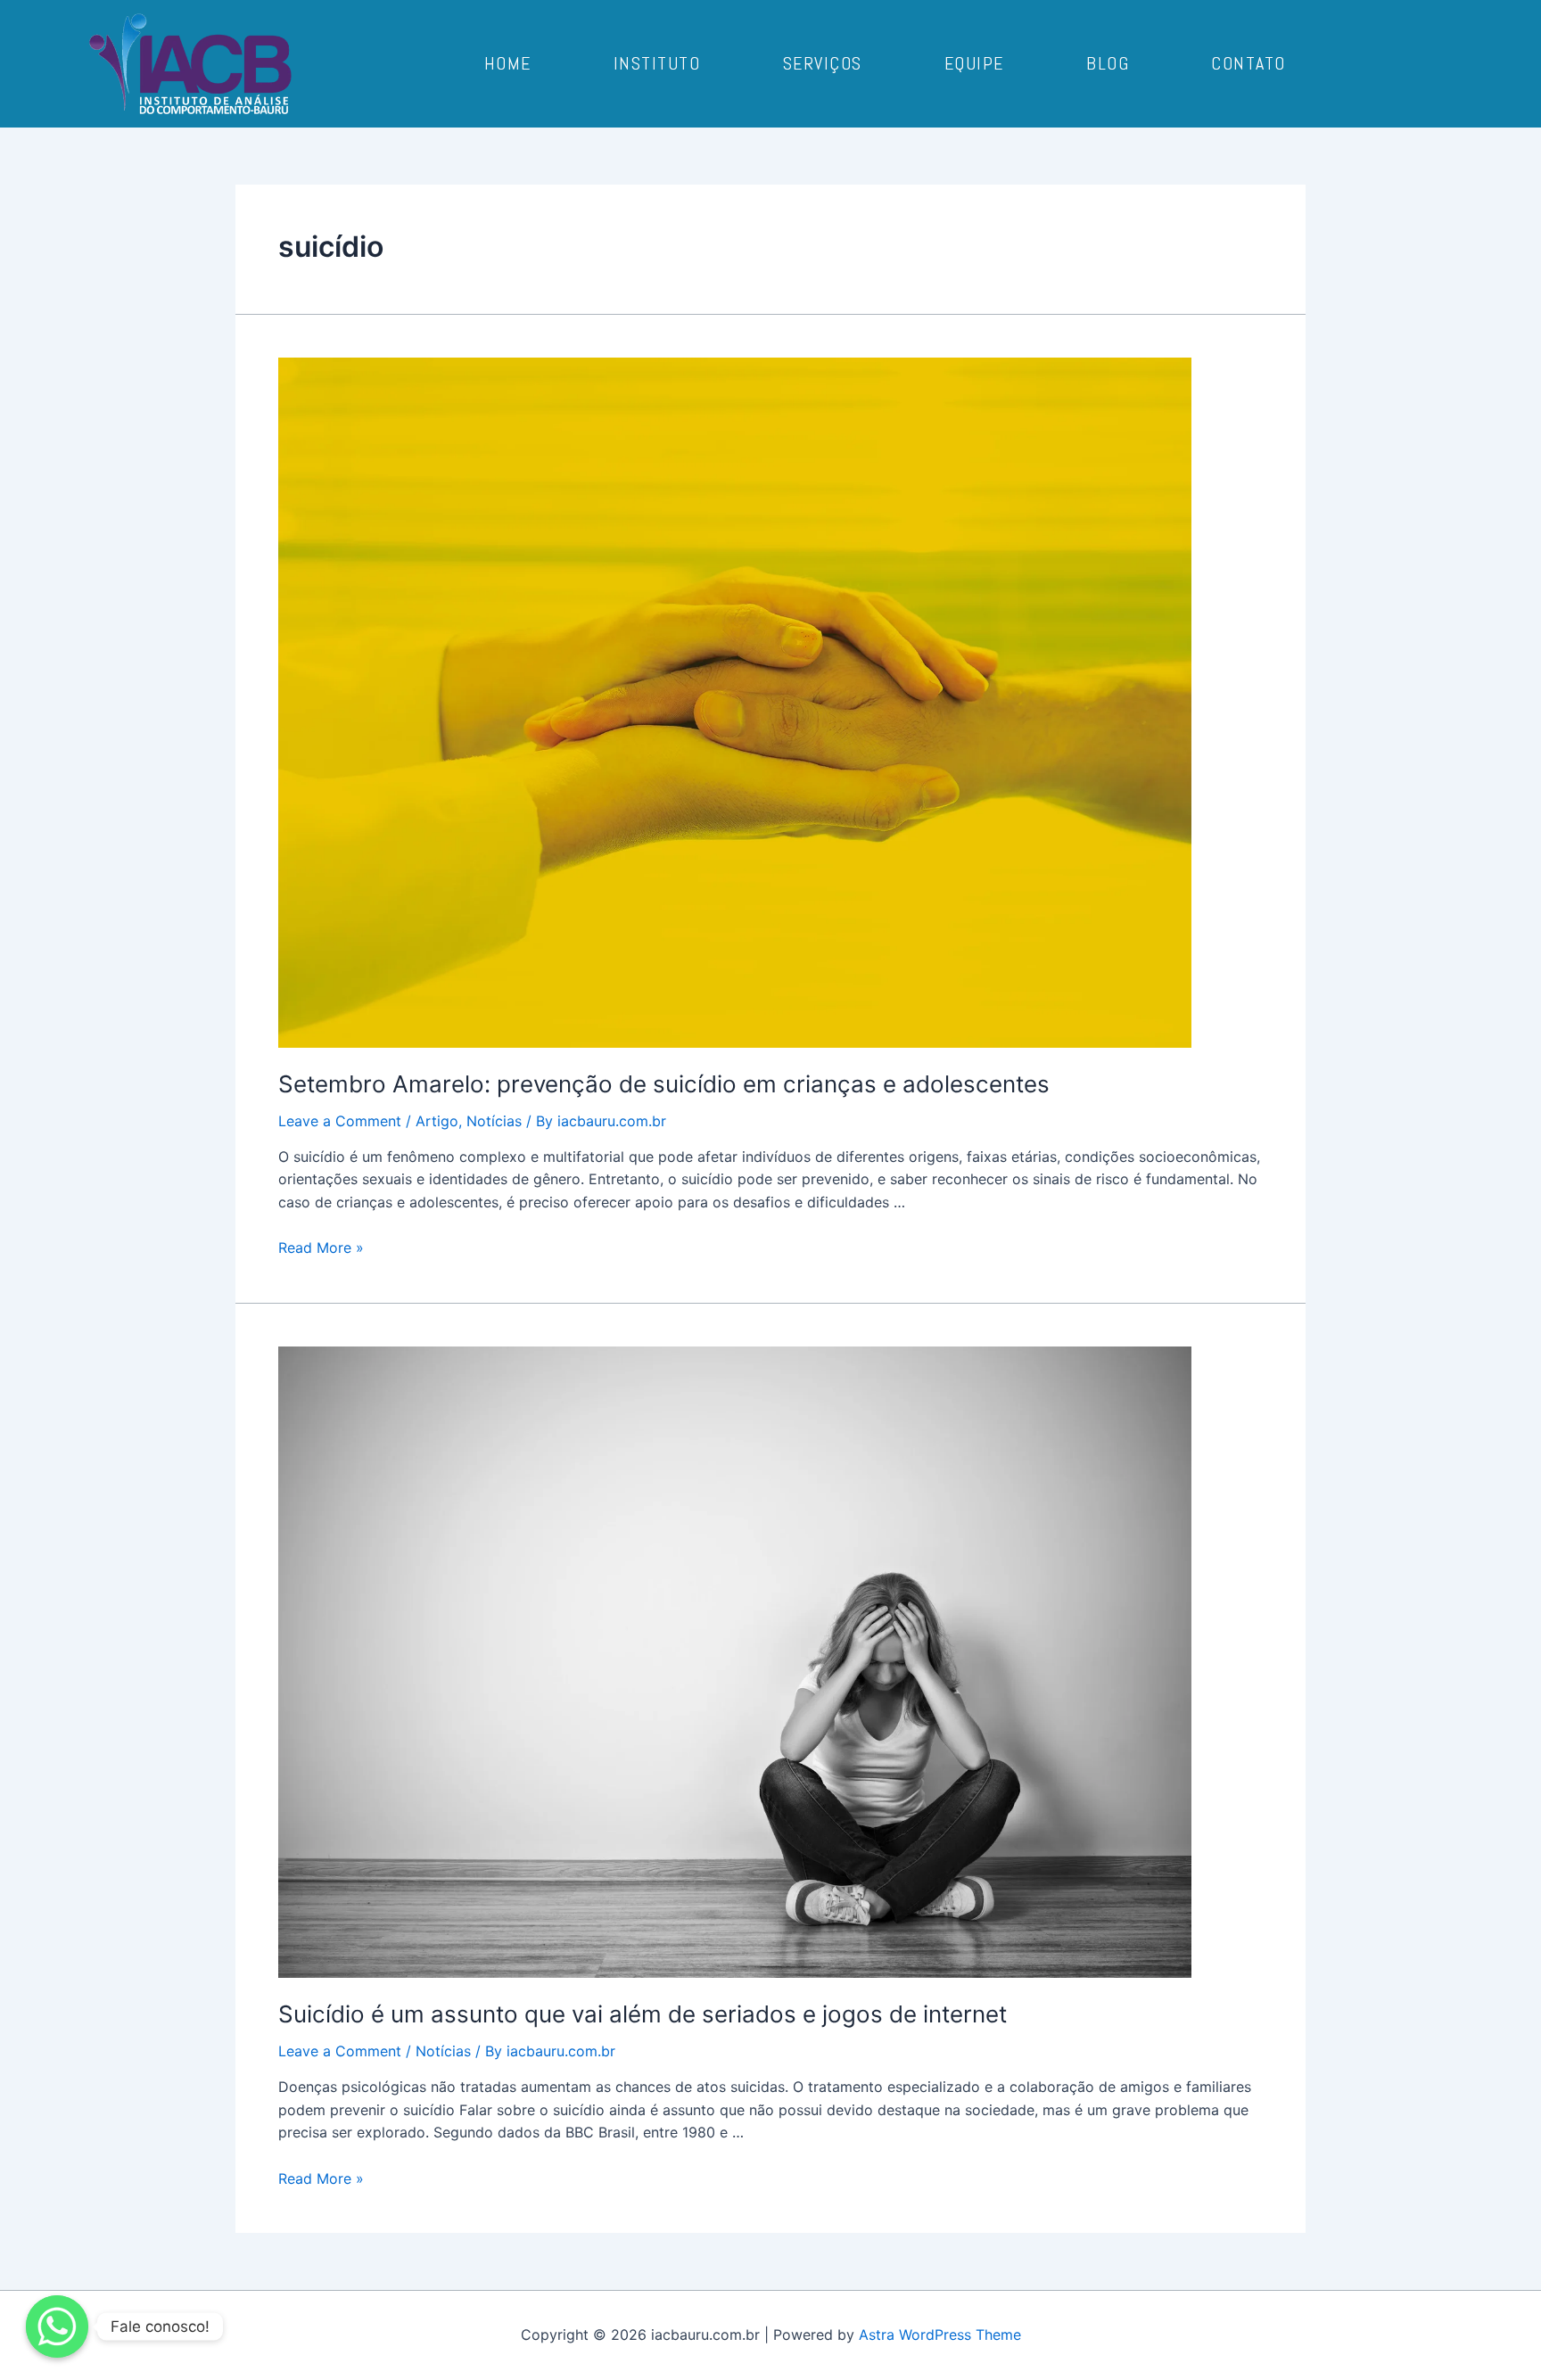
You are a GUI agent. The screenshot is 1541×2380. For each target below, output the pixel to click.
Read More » (321, 1248)
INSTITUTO (657, 63)
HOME (508, 63)
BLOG (1108, 63)
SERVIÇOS (823, 63)
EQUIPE (974, 63)
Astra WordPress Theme (940, 2335)
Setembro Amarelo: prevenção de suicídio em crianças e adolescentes (664, 1084)
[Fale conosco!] (57, 2326)
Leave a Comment (340, 1121)
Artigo (437, 1121)
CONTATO (1248, 63)
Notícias (494, 1121)
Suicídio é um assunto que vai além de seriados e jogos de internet (643, 2014)
